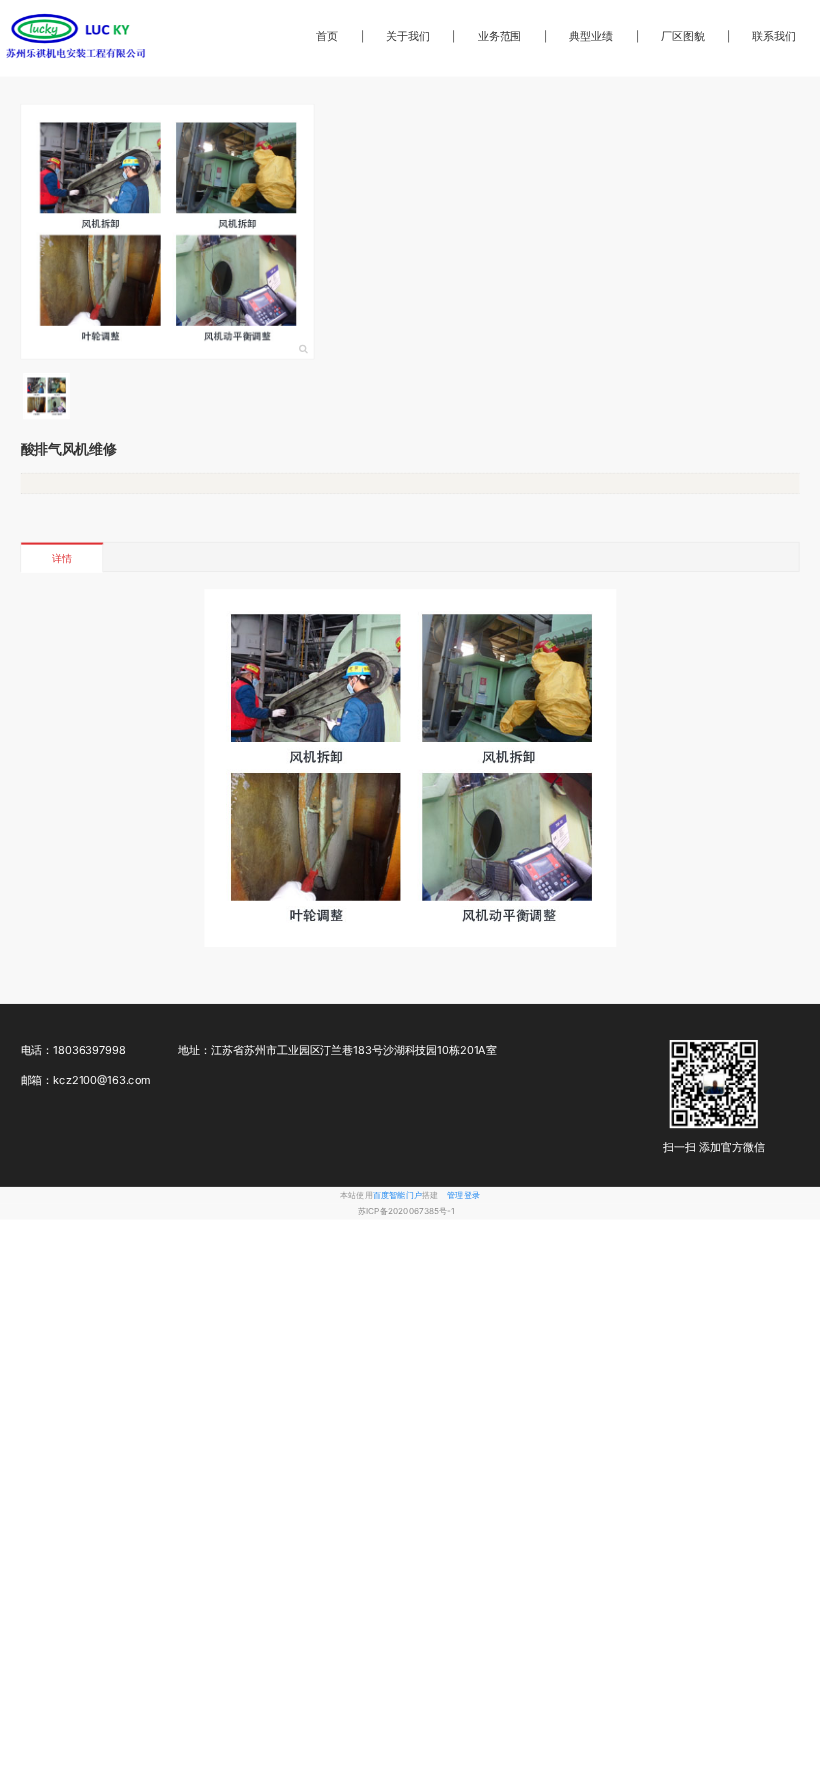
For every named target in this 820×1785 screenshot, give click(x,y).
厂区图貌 (683, 36)
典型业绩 (591, 36)
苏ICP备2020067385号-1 (406, 1211)
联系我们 (774, 36)
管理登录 (463, 1195)
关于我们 (408, 36)
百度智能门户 (397, 1195)
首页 (327, 36)
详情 (61, 558)
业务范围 (500, 36)
